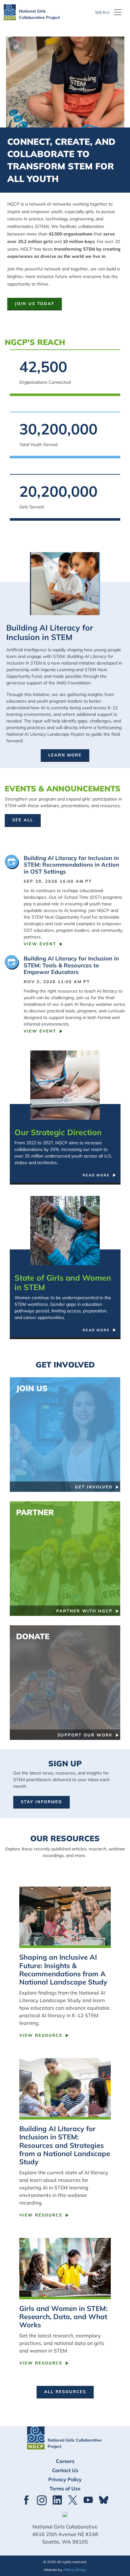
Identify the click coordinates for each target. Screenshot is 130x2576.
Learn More (65, 755)
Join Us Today (35, 303)
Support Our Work (85, 1735)
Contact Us (65, 2470)
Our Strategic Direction (58, 1132)
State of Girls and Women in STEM (63, 1282)
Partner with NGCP (84, 1611)
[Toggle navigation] (109, 12)
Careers (65, 2461)
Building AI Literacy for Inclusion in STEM (50, 632)
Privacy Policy (65, 2479)
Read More (96, 1175)
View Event (40, 944)
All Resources (65, 2392)
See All (23, 820)
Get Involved (94, 1487)
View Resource (41, 2035)
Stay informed (41, 1802)
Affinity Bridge (75, 2570)
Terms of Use (65, 2488)
